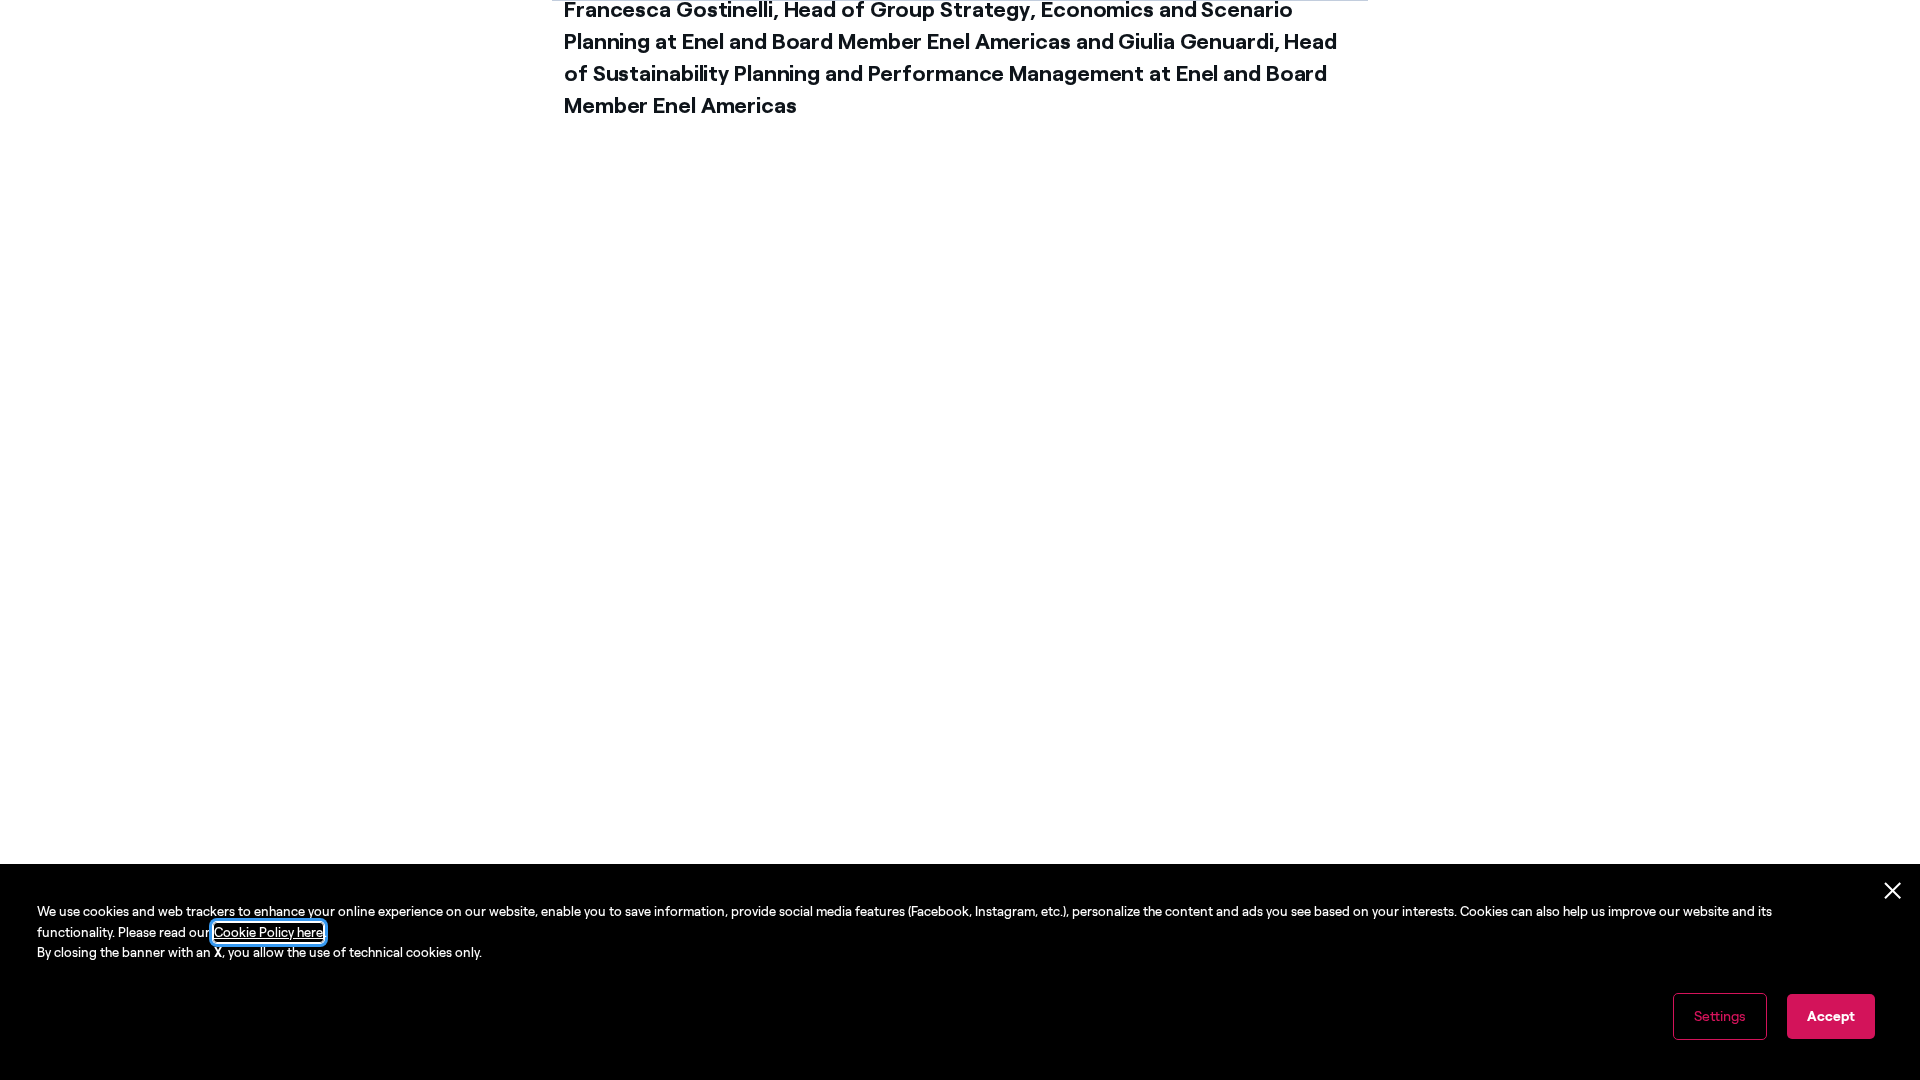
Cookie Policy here (268, 932)
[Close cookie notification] (1893, 891)
